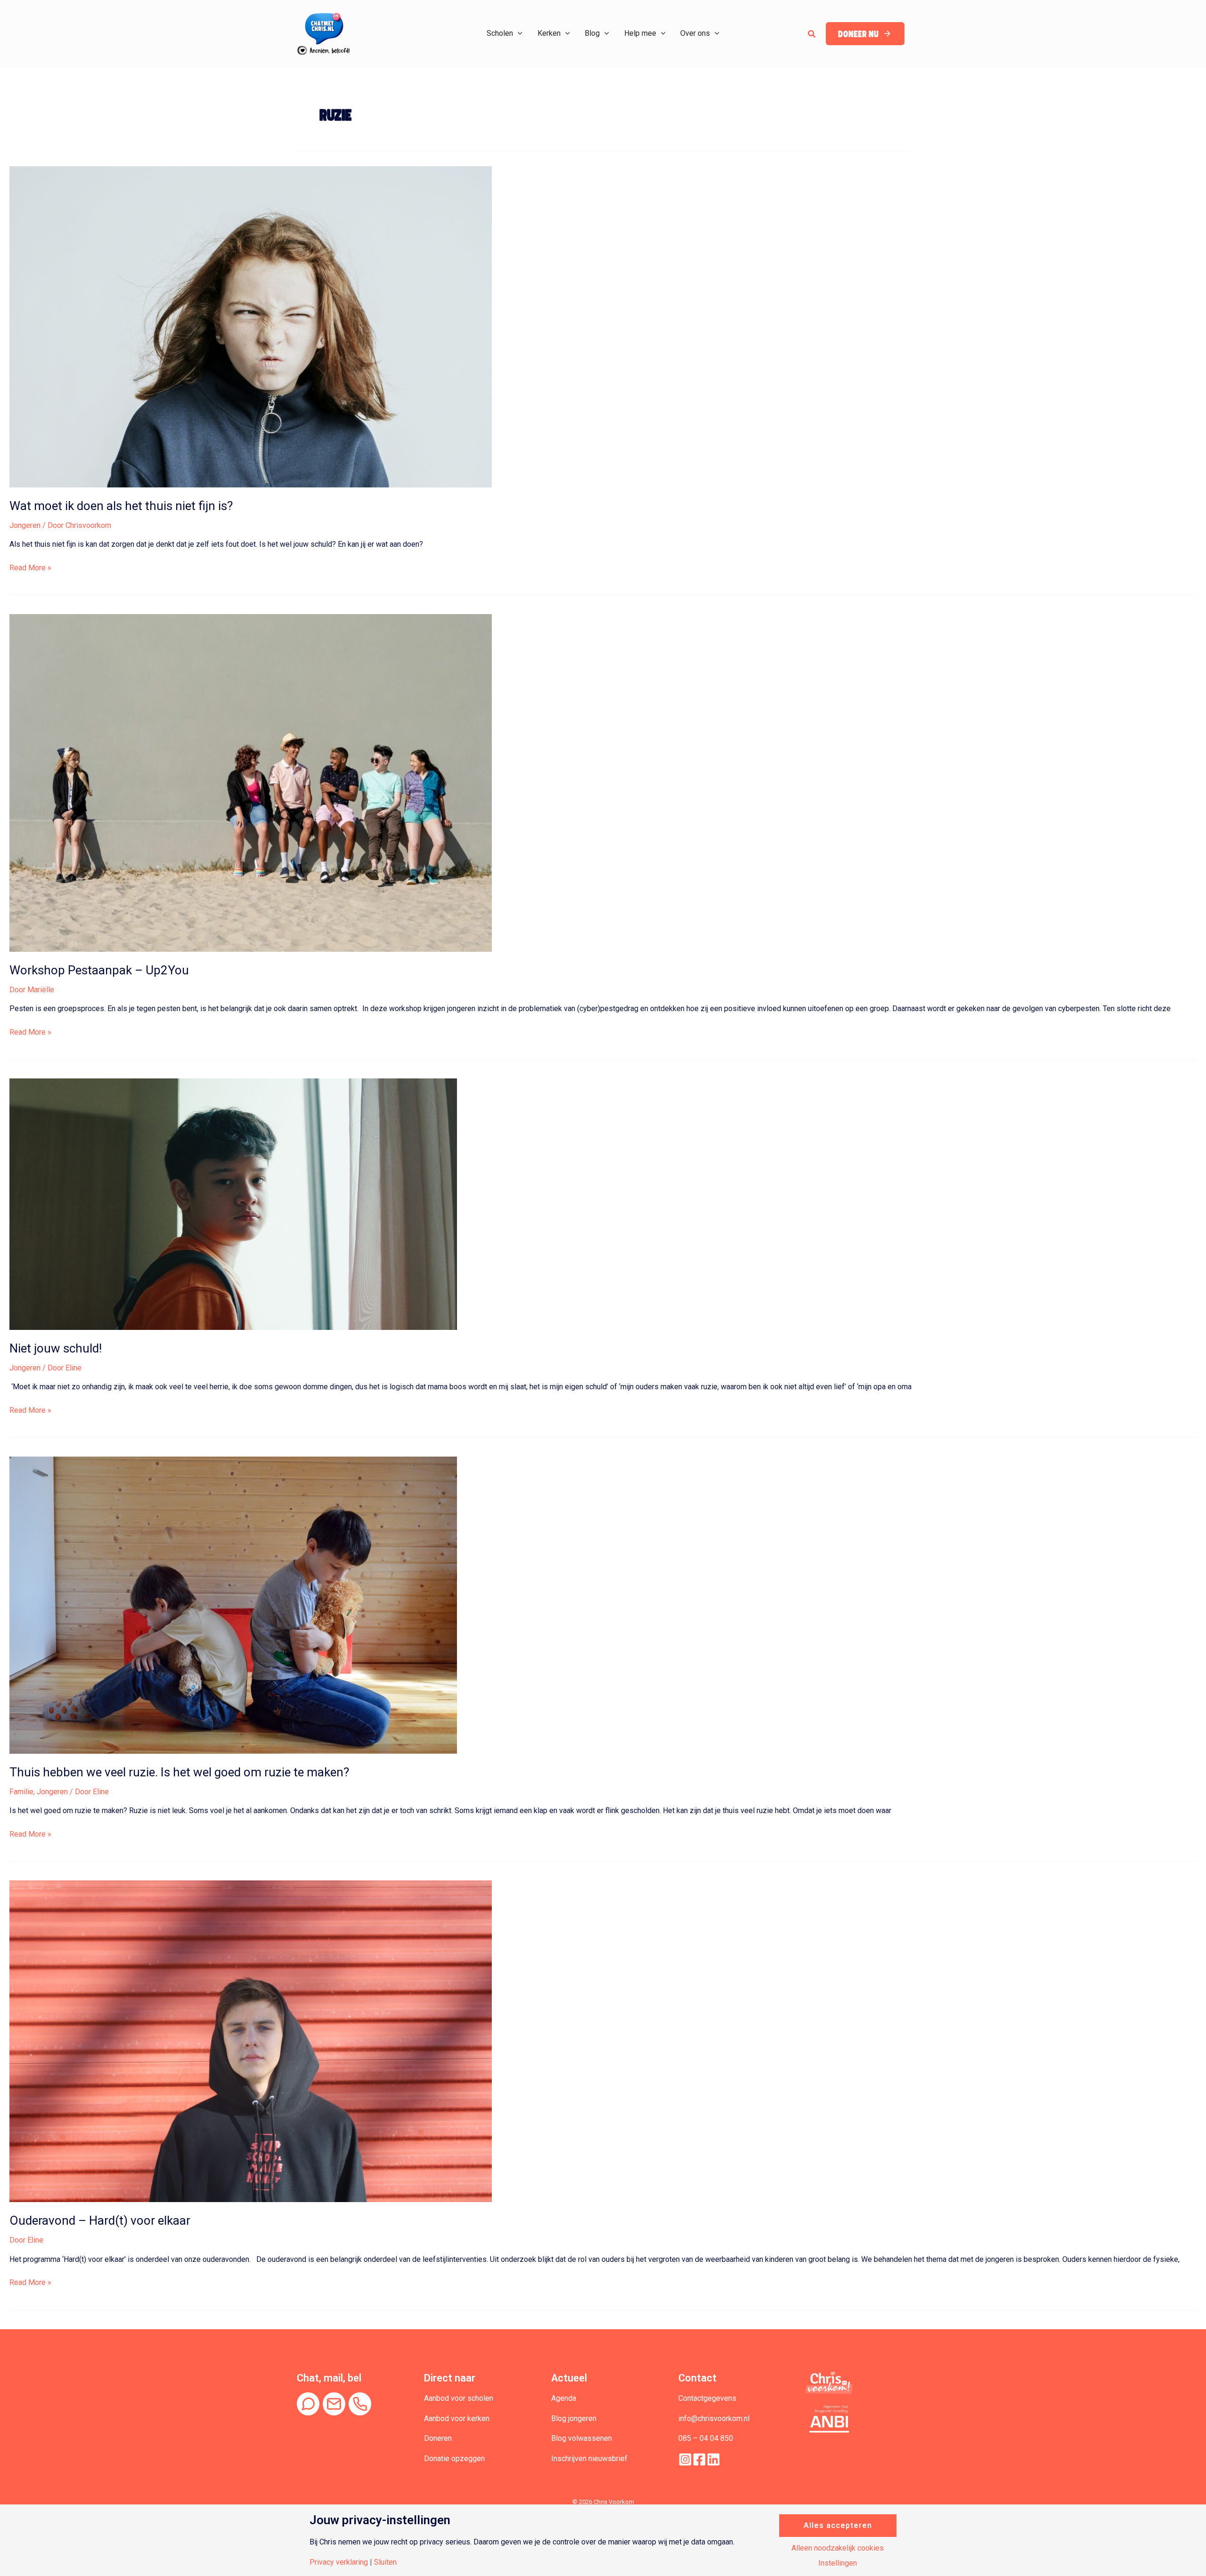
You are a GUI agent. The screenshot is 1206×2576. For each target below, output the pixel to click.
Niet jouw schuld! (56, 1348)
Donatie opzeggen (454, 2459)
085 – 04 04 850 (706, 2438)
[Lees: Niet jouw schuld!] (233, 1203)
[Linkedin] (713, 2459)
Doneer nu (859, 34)
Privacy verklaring (339, 2562)
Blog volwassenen (582, 2438)
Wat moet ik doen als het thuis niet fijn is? (121, 506)
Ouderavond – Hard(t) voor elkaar (100, 2220)
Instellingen (838, 2563)
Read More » (30, 568)
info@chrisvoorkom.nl (714, 2418)
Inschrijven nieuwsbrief (589, 2459)
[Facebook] (699, 2459)
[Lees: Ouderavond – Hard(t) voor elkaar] (251, 2041)
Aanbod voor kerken (457, 2418)
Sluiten (385, 2562)
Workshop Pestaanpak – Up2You (99, 970)
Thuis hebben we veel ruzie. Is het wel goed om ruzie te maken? (179, 1772)
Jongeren (25, 525)
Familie (21, 1792)
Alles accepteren (838, 2525)
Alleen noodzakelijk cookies (838, 2548)
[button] (518, 33)
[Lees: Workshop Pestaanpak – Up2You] (251, 782)
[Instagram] (685, 2459)
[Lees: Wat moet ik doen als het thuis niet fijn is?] (251, 326)
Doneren (438, 2438)
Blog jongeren (574, 2418)
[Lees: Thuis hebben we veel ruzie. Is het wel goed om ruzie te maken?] (233, 1605)
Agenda (564, 2398)
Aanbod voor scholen (459, 2398)
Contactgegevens (707, 2398)
